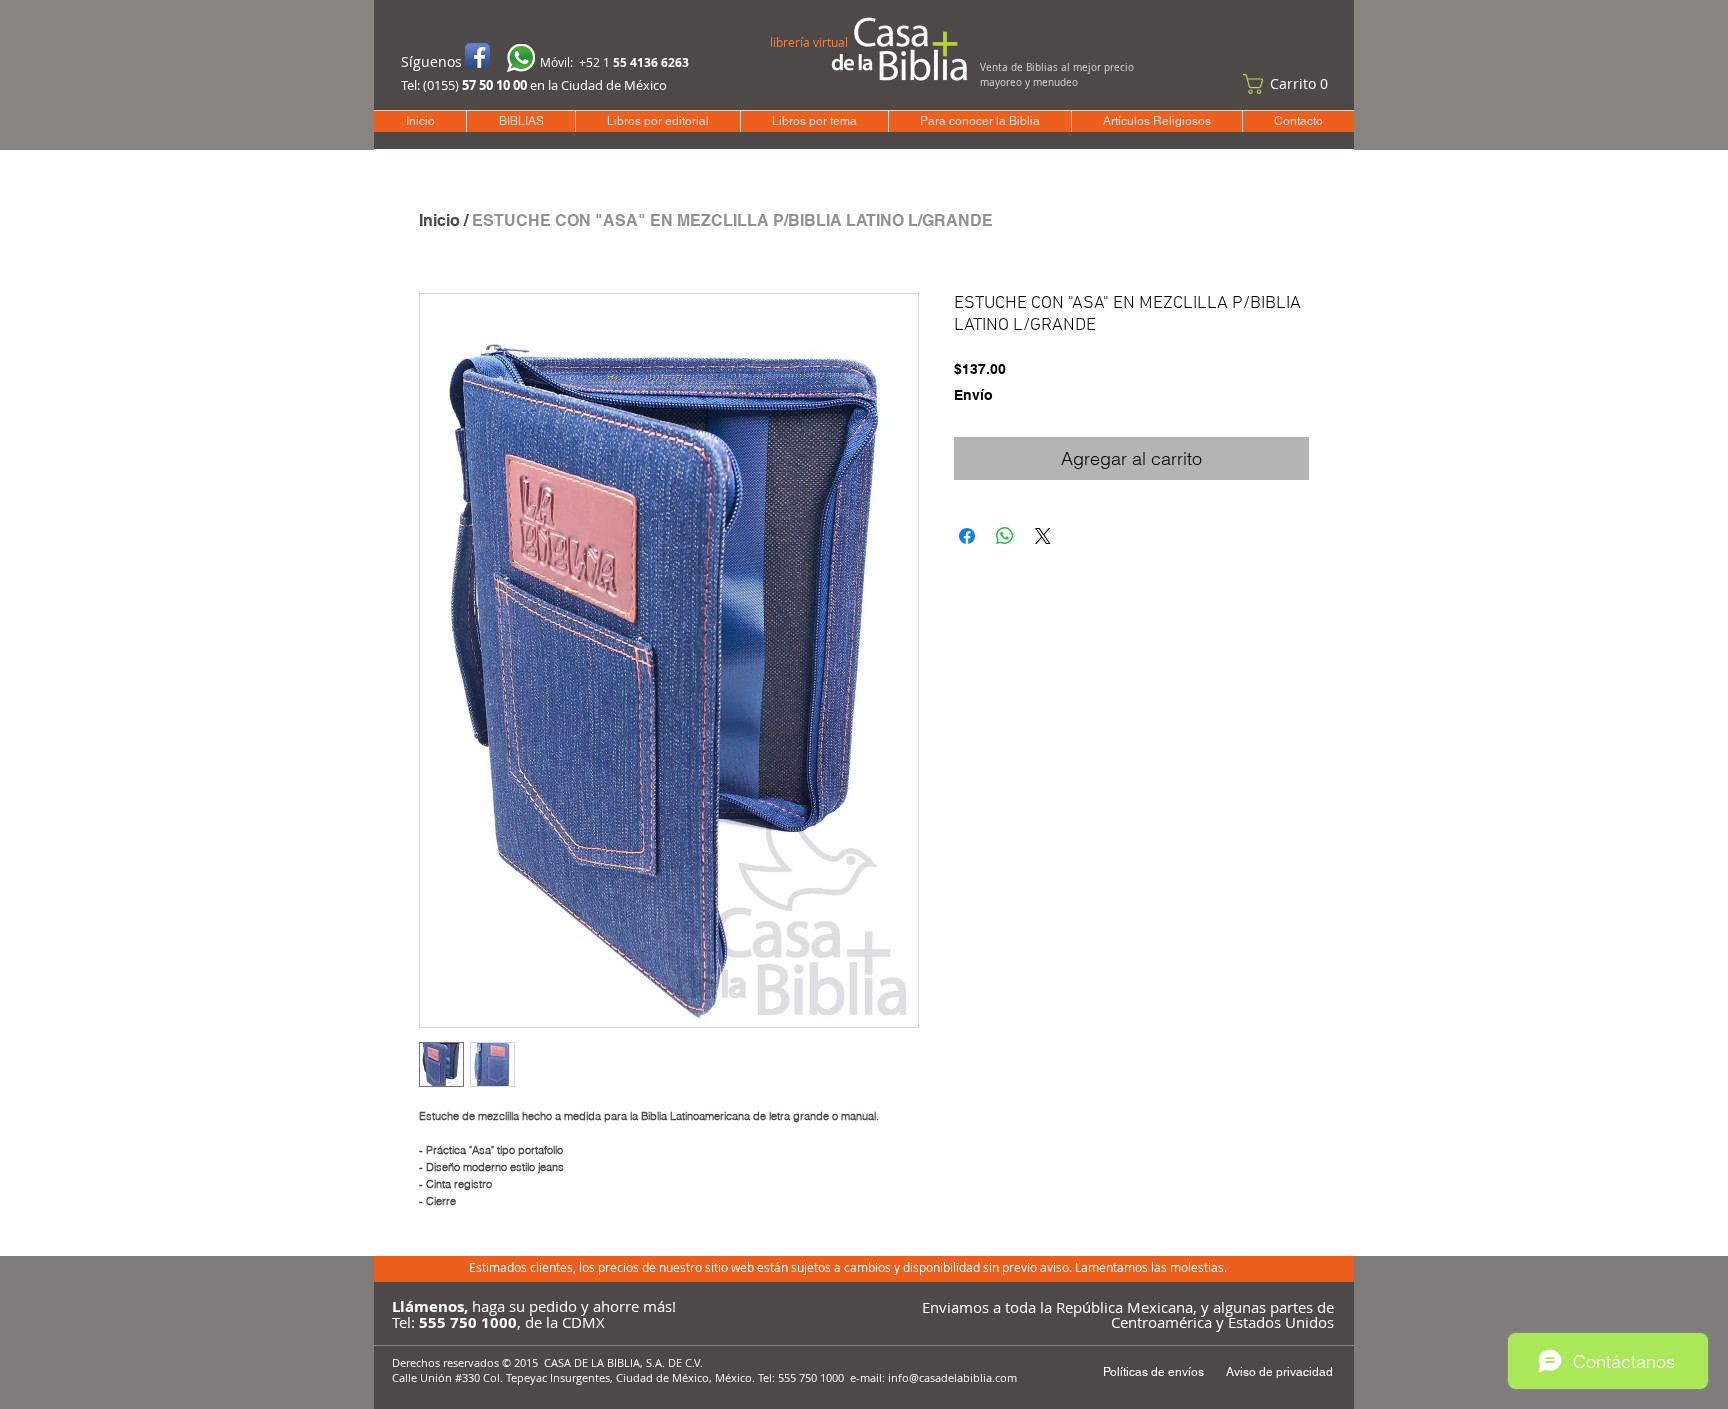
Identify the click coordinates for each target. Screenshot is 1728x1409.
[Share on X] (1043, 536)
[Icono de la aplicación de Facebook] (477, 55)
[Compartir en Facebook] (967, 536)
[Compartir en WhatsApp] (1005, 536)
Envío (973, 395)
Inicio (439, 220)
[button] (1290, 84)
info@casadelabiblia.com (952, 1377)
